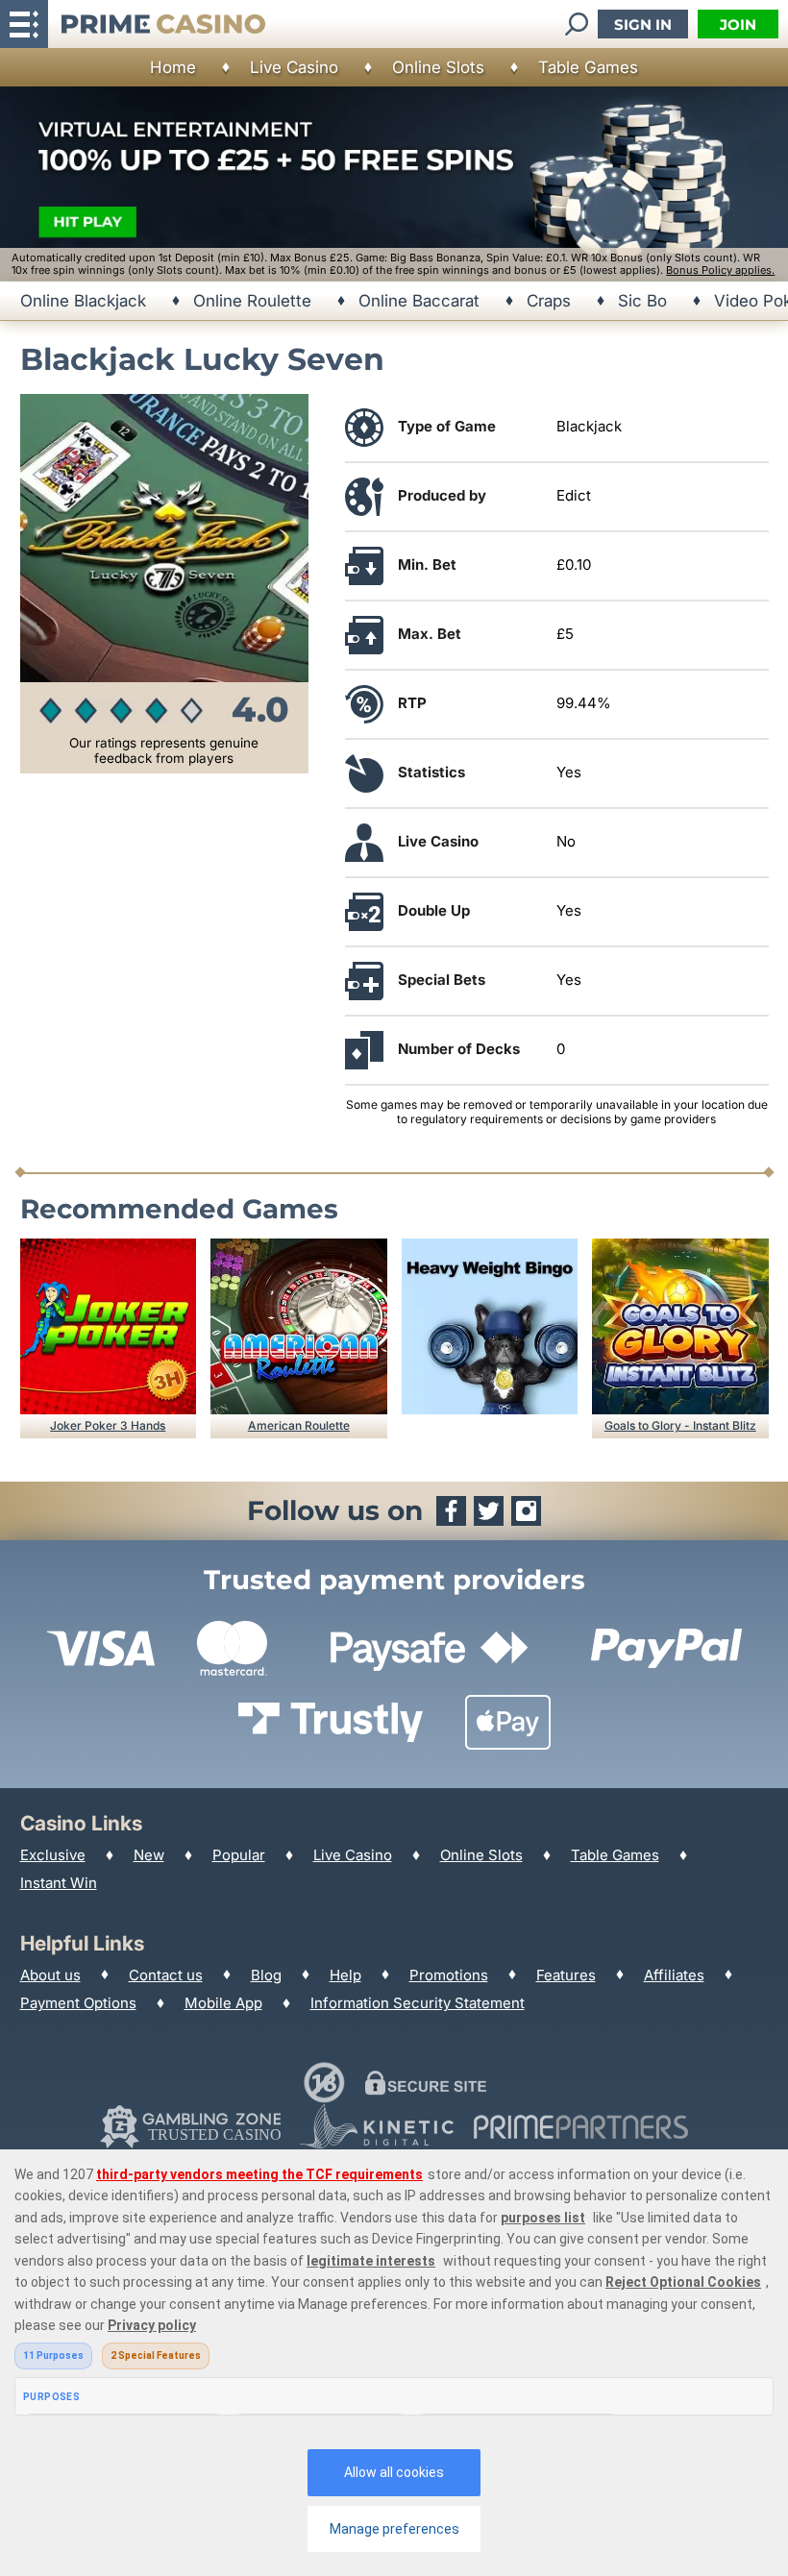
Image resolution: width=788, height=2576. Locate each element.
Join (738, 25)
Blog (266, 1975)
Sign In (643, 25)
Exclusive (53, 1855)
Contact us (166, 1975)
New (149, 1855)
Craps (549, 301)
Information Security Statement (418, 2003)
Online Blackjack (83, 301)
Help (345, 1975)
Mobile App (223, 2003)
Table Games (588, 67)
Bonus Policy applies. (720, 270)
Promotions (449, 1975)
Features (566, 1975)
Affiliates (674, 1975)
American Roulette (299, 1425)
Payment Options (78, 2003)
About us (50, 1975)
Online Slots (438, 67)
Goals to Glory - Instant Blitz (680, 1425)
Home (173, 67)
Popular (239, 1855)
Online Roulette (252, 301)
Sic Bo (642, 301)
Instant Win (59, 1883)
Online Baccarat (419, 301)
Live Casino (294, 67)
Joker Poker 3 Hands (108, 1425)
